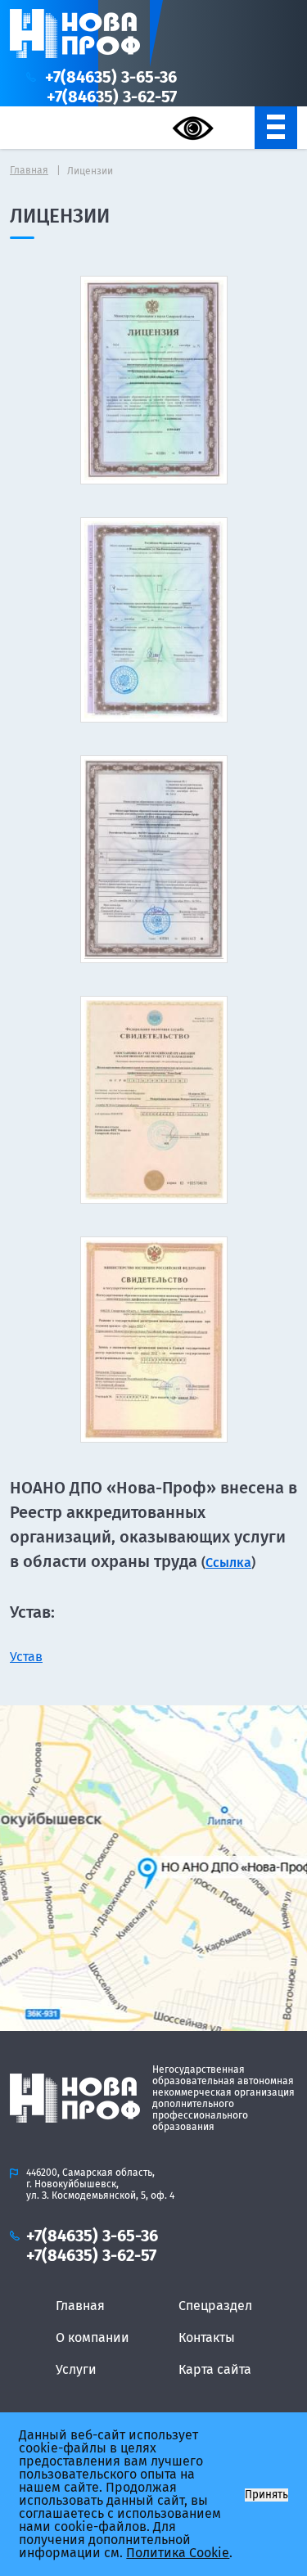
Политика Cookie (178, 2553)
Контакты (207, 2337)
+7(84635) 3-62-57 (112, 97)
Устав (26, 1657)
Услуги (76, 2369)
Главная (80, 2306)
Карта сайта (215, 2369)
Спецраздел (215, 2306)
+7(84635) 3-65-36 (111, 77)
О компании (93, 2337)
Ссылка (228, 1563)
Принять (266, 2495)
